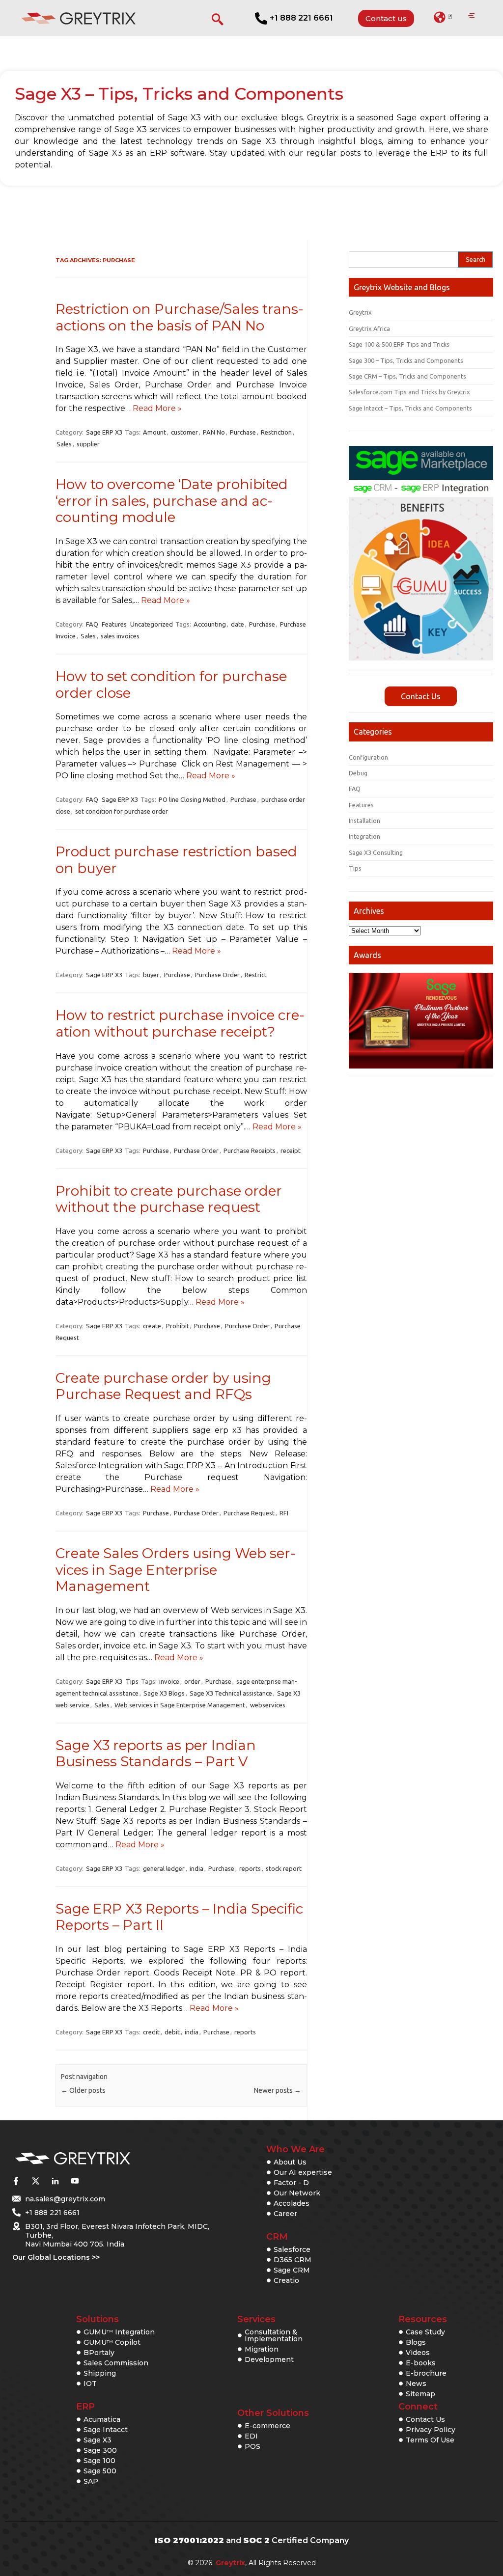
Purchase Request (249, 1513)
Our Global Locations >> (56, 2257)
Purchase (243, 432)
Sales (64, 444)
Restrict (256, 975)
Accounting (210, 624)
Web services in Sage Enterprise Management (180, 1705)
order (192, 1681)
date (238, 624)
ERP (85, 2407)
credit (151, 2032)
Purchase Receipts (250, 1151)
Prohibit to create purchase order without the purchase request (169, 1199)
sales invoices (120, 636)
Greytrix (360, 312)
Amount (154, 432)
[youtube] (75, 2181)
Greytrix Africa (369, 329)
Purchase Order (217, 975)
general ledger (164, 1868)
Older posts (83, 2090)
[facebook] (16, 2181)
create (152, 1326)
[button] (443, 17)
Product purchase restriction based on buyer (176, 860)
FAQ (92, 624)
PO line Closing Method (192, 799)
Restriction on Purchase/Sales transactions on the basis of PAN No (180, 317)
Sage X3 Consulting (376, 852)
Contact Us (421, 696)
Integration (364, 836)
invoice (169, 1681)
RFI (284, 1513)
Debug (358, 773)
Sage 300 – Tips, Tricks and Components (406, 360)
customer (184, 432)
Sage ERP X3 (104, 432)
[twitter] (35, 2181)
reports (250, 1868)
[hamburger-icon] (471, 16)
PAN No (214, 432)
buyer (151, 975)
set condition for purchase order (122, 811)
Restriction (276, 432)
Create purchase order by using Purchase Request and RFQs (163, 1386)
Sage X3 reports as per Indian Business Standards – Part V (156, 1754)
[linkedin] (55, 2181)
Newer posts (278, 2090)
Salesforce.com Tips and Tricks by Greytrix (409, 392)
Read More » (157, 408)
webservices (268, 1705)
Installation (364, 821)
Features (114, 624)
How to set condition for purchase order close (171, 685)
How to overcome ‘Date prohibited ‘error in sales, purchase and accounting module (172, 501)
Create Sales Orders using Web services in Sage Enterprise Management (176, 1570)
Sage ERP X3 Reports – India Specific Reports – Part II (179, 1917)
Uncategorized (152, 624)
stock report (284, 1868)
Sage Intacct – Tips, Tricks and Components (410, 408)
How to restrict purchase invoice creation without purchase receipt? (180, 1023)
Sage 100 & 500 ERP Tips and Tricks (399, 344)
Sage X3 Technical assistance (231, 1693)
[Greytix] (105, 2159)
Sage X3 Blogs (164, 1693)
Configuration (368, 757)
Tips (132, 1681)
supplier (88, 444)
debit (172, 2032)
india (196, 1868)
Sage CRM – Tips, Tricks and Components (407, 376)
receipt (291, 1151)
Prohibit (178, 1326)
